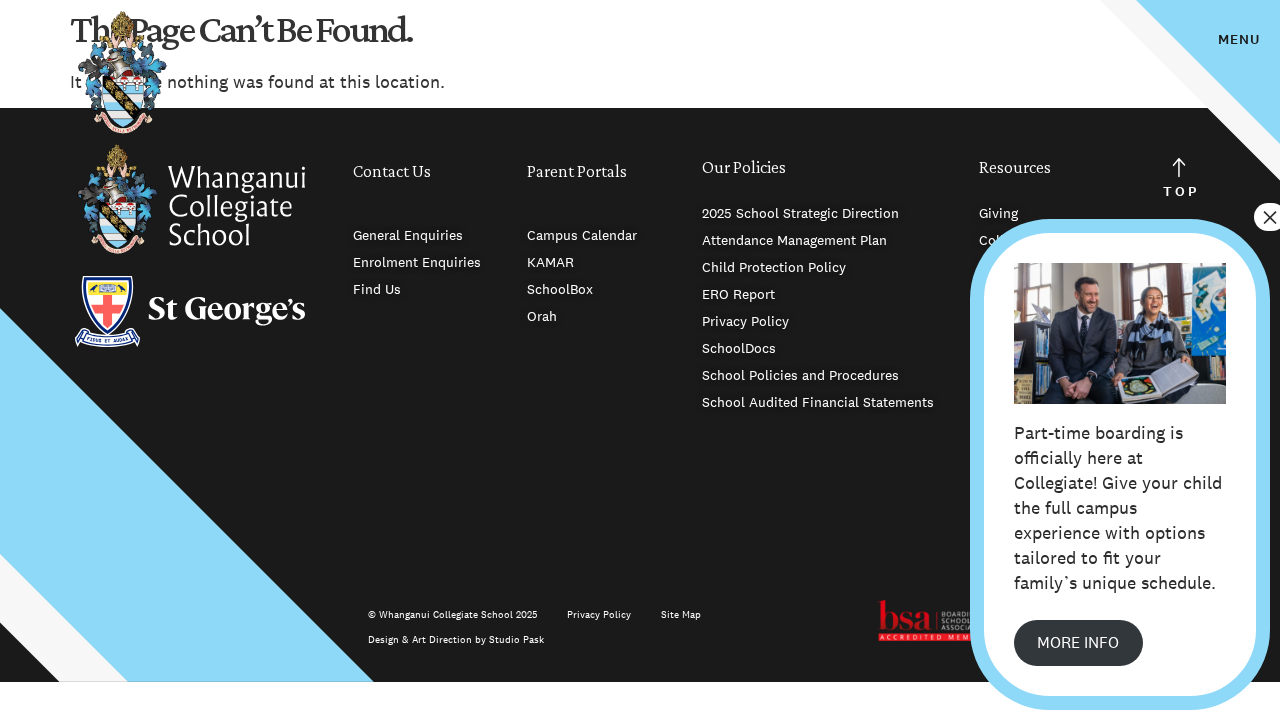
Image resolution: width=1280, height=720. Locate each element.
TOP (1181, 191)
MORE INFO (1078, 642)
